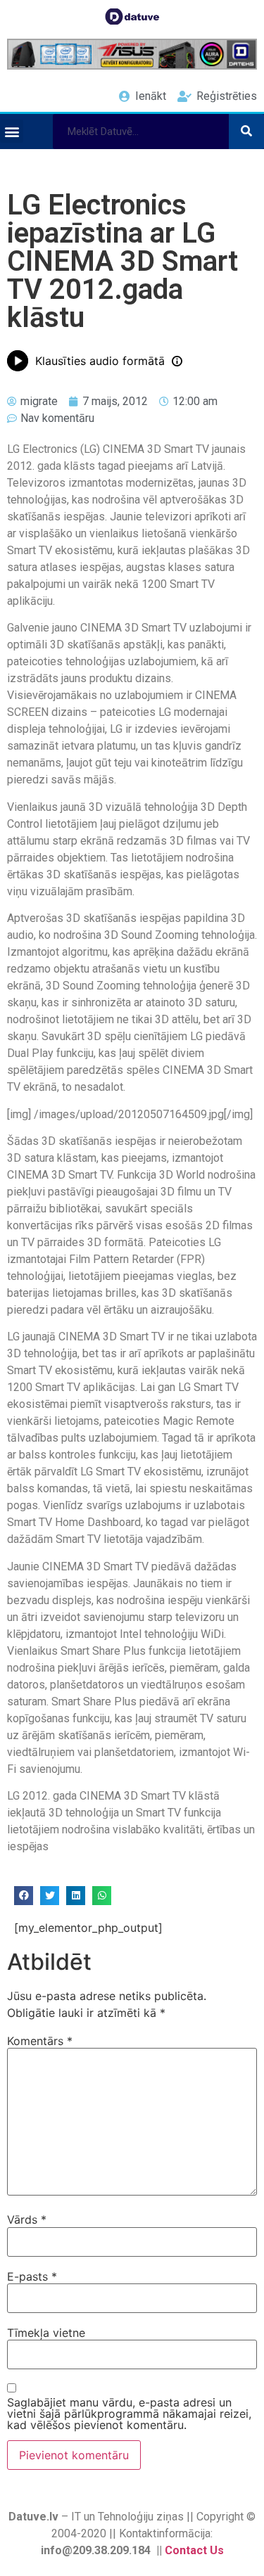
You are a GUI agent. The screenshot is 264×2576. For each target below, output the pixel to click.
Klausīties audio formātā (100, 361)
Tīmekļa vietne (46, 2333)
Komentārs (40, 2041)
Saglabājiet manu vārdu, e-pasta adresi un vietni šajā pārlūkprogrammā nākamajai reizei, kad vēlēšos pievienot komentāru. (129, 2414)
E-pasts (32, 2276)
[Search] (246, 132)
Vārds (27, 2219)
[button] (12, 131)
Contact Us (194, 2550)
